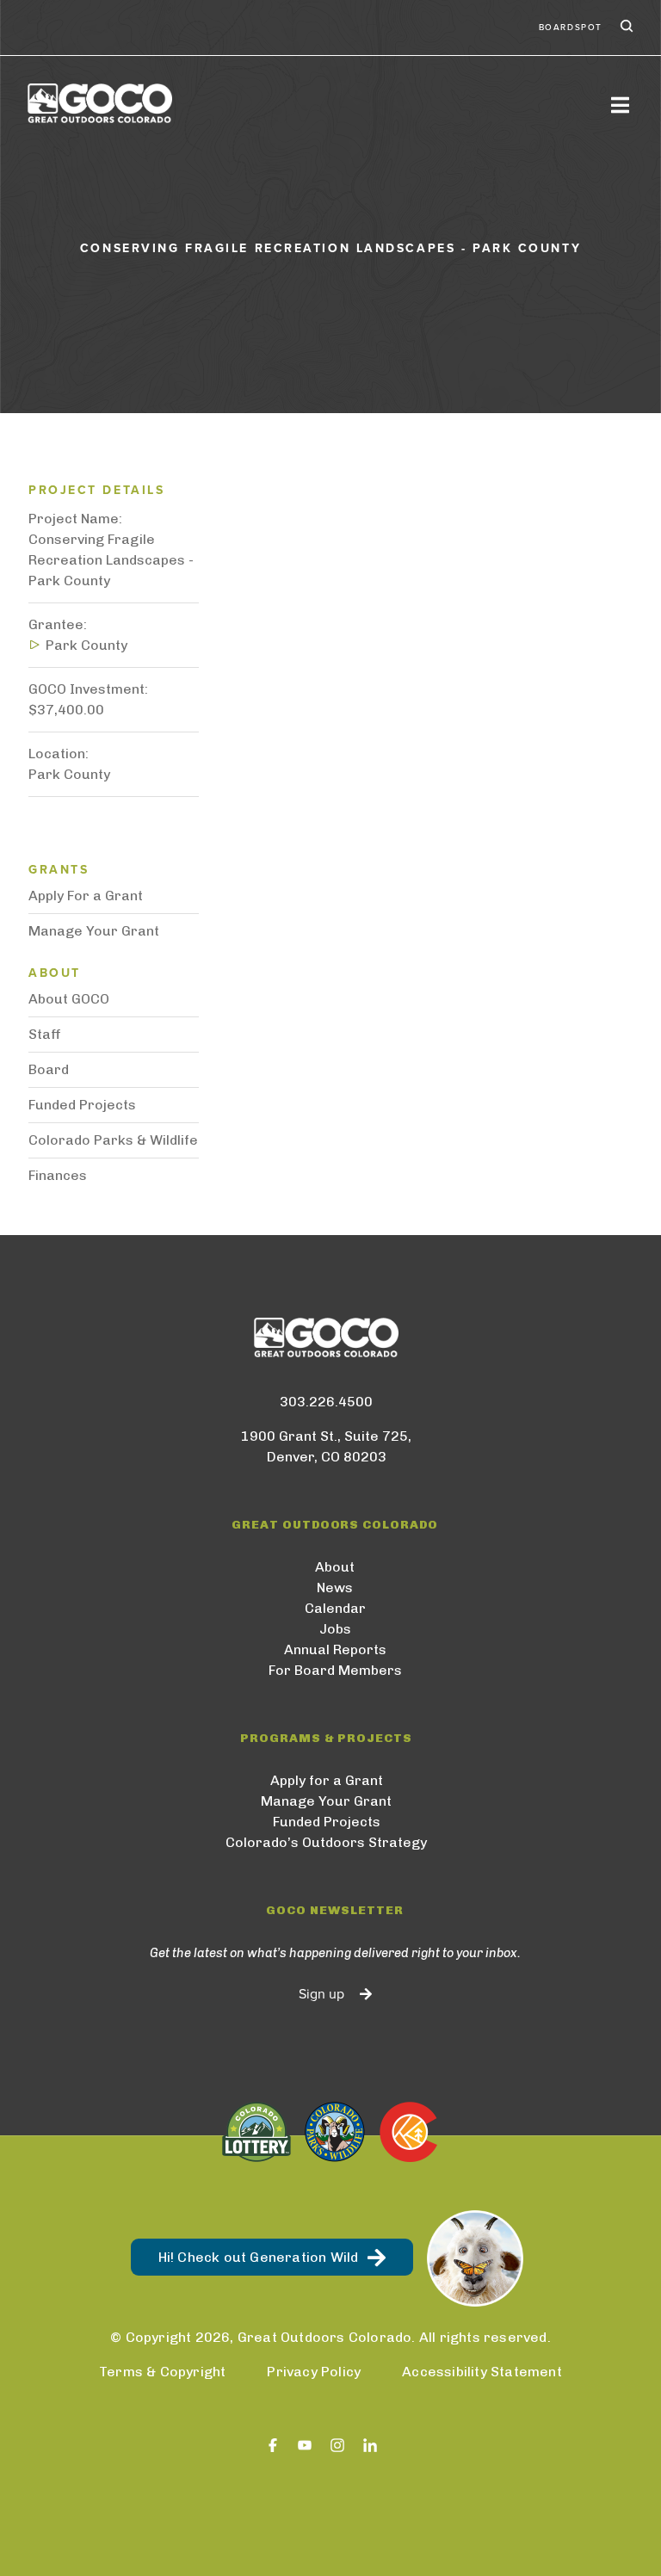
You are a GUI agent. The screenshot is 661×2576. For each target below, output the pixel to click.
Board (49, 1069)
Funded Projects (82, 1105)
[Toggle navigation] (620, 105)
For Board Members (335, 1670)
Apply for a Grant (327, 1780)
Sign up (321, 1994)
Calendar (335, 1608)
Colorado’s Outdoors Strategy (326, 1842)
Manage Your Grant (94, 931)
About (335, 1567)
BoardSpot (571, 28)
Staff (45, 1034)
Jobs (335, 1629)
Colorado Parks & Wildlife (113, 1140)
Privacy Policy (314, 2372)
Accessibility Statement (482, 2372)
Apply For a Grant (86, 896)
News (335, 1588)
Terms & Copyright (162, 2372)
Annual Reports (335, 1649)
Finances (58, 1175)
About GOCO (69, 999)
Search (625, 28)
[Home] (100, 103)
